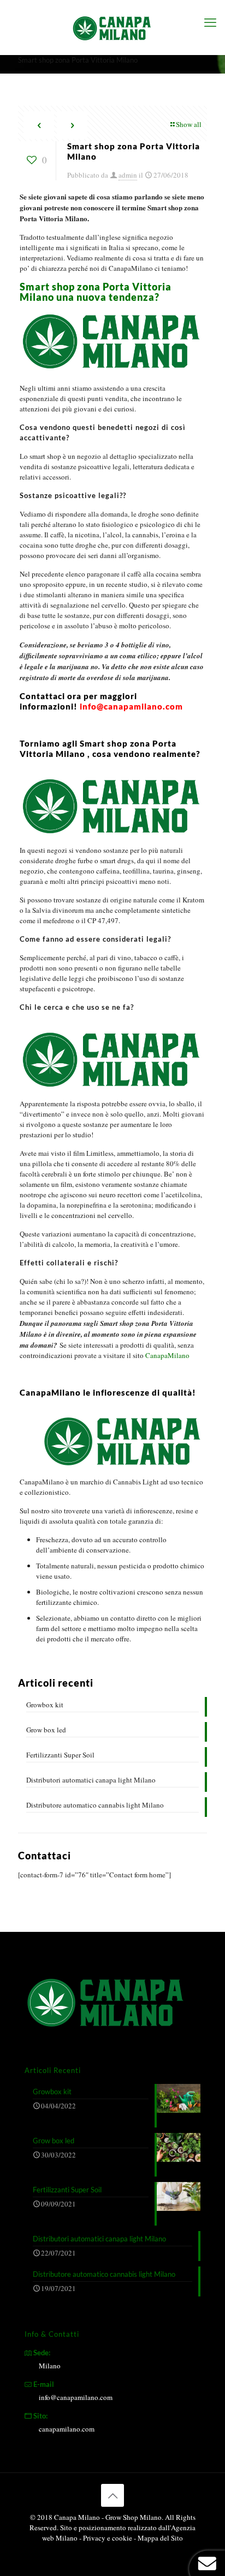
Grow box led (46, 1730)
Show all (189, 124)
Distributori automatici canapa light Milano (91, 1780)
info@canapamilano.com (76, 2397)
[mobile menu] (210, 22)
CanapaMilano (167, 1355)
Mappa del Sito (160, 2538)
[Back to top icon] (112, 2495)
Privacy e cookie (108, 2538)
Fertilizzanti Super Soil (60, 1755)
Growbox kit (45, 1705)
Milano (50, 2366)
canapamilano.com (67, 2429)
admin (128, 175)
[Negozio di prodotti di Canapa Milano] (112, 27)
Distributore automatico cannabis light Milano (95, 1805)
